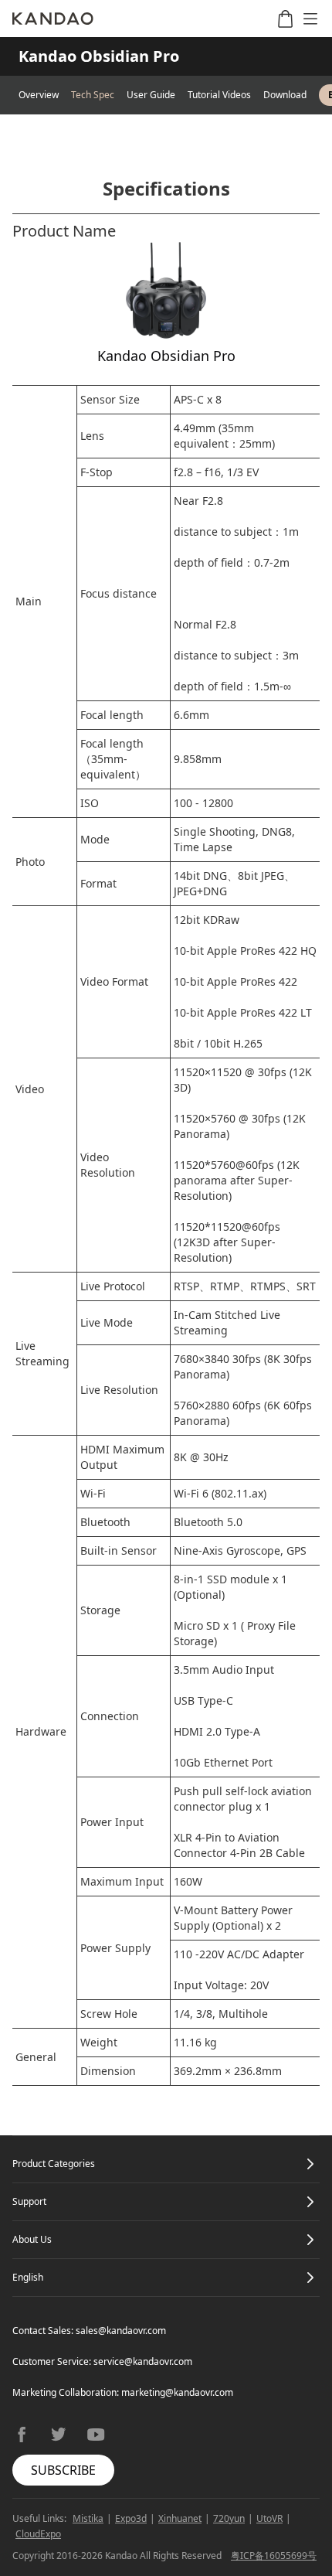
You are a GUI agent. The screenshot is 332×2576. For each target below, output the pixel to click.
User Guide (151, 95)
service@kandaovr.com (143, 2361)
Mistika (88, 2518)
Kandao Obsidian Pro (99, 56)
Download (285, 95)
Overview (39, 95)
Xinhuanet (180, 2518)
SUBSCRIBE (63, 2470)
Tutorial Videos (219, 95)
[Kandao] (53, 19)
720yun (229, 2518)
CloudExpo (38, 2534)
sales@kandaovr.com (121, 2331)
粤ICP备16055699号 (274, 2556)
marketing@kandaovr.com (177, 2392)
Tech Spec (93, 95)
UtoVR (269, 2518)
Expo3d (131, 2518)
